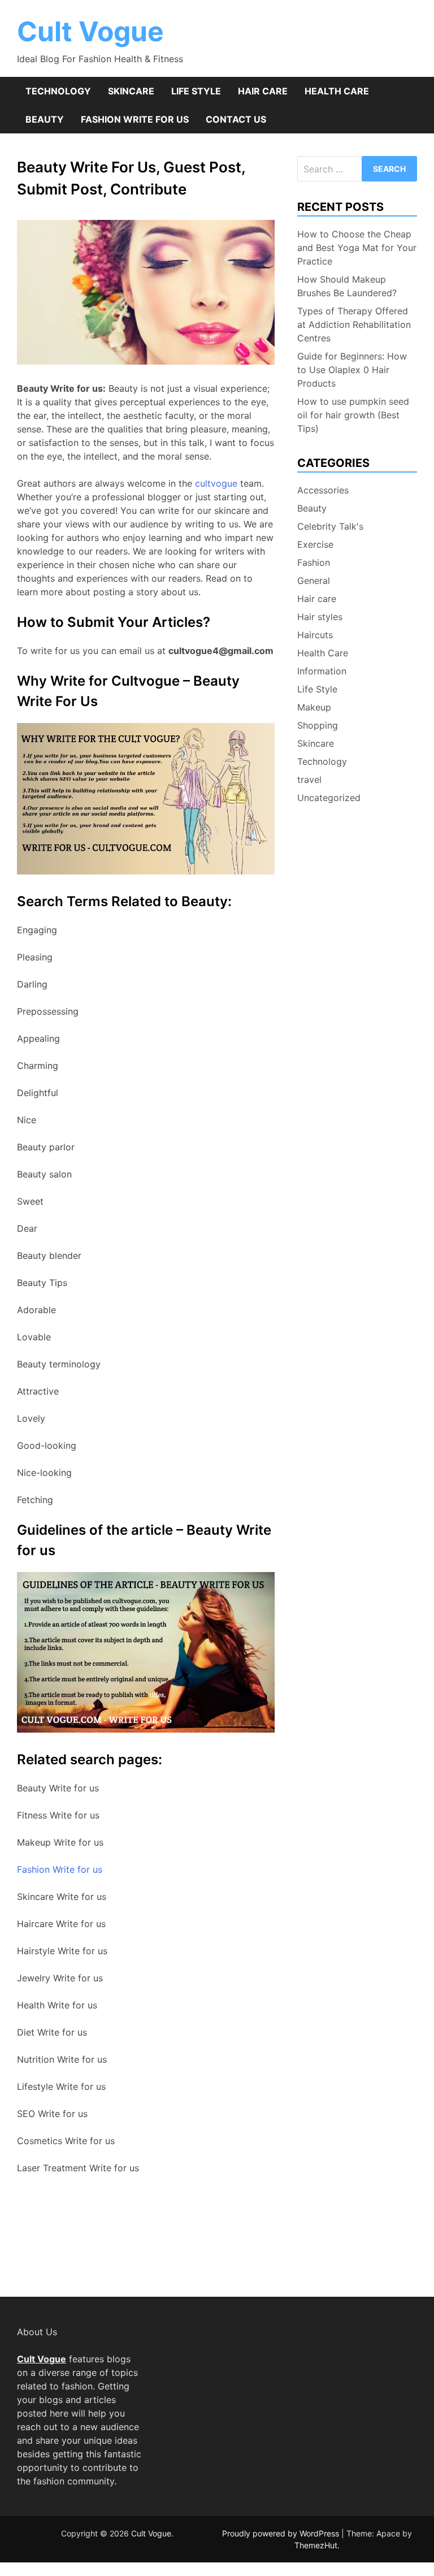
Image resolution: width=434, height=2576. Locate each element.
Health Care (337, 91)
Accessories (323, 490)
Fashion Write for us (60, 1869)
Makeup (314, 707)
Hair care (263, 91)
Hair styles (320, 617)
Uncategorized (329, 798)
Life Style (196, 91)
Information (322, 671)
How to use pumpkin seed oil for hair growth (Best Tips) (353, 415)
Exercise (315, 544)
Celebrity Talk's (330, 526)
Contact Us (236, 119)
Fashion (314, 562)
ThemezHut (316, 2545)
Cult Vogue (90, 31)
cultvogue (215, 483)
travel (309, 780)
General (314, 581)
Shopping (318, 725)
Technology (58, 91)
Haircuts (315, 635)
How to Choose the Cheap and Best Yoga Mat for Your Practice (357, 248)
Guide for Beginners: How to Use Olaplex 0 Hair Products (352, 370)
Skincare (131, 91)
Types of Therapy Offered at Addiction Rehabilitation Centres (354, 324)
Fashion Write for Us (135, 119)
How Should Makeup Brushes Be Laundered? (347, 286)
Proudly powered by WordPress (282, 2533)
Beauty (45, 119)
